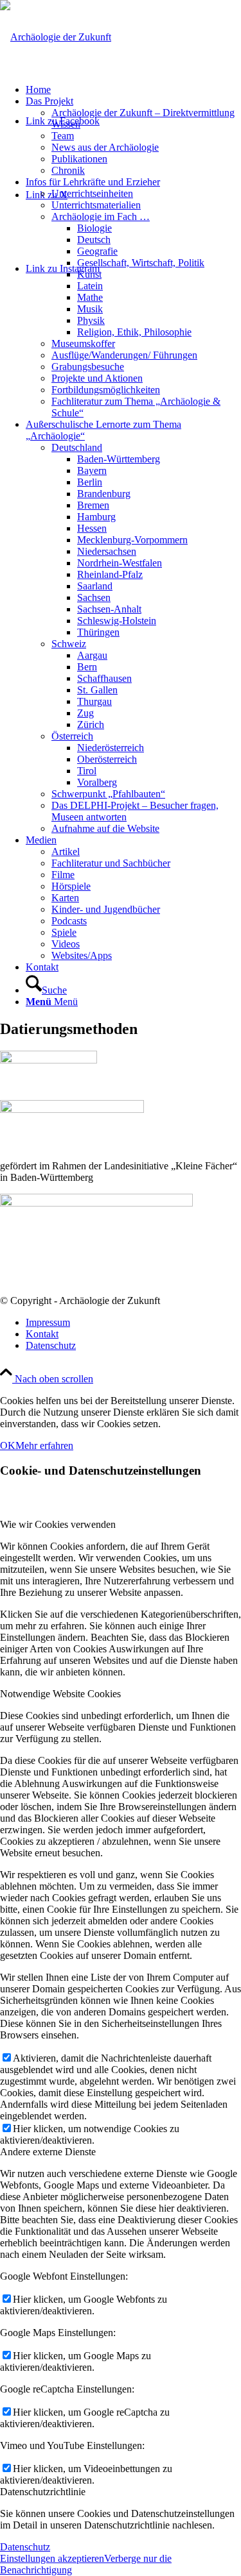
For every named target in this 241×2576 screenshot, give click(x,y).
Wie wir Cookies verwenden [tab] (58, 1524)
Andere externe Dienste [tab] (48, 2152)
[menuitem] (133, 90)
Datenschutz (25, 2547)
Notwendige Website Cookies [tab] (60, 1694)
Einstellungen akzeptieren (52, 2558)
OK (8, 1445)
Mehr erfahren (44, 1445)
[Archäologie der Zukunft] (56, 37)
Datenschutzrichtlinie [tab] (43, 2492)
